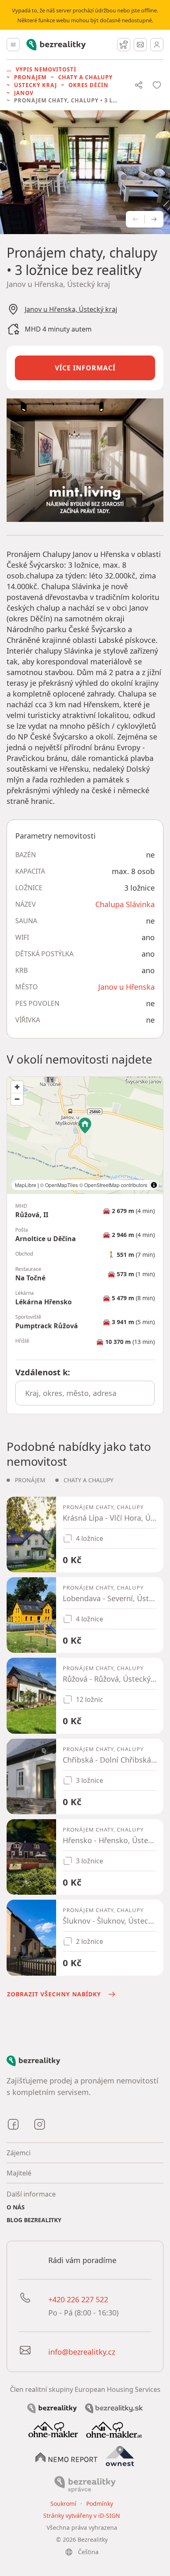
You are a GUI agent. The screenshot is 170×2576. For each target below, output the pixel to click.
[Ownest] (120, 2456)
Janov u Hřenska (126, 987)
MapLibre (26, 1185)
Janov (24, 93)
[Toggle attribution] (154, 1185)
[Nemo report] (66, 2457)
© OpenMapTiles (59, 1185)
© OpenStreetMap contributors (113, 1185)
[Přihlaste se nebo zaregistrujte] (157, 45)
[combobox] (85, 1393)
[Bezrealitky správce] (85, 2484)
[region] (85, 1135)
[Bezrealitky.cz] (52, 2408)
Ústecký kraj (35, 85)
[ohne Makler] (53, 2429)
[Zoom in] (17, 1087)
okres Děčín (89, 85)
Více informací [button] (85, 368)
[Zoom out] (17, 1099)
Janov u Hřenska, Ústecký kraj (71, 309)
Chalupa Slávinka (125, 904)
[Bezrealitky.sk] (114, 2408)
